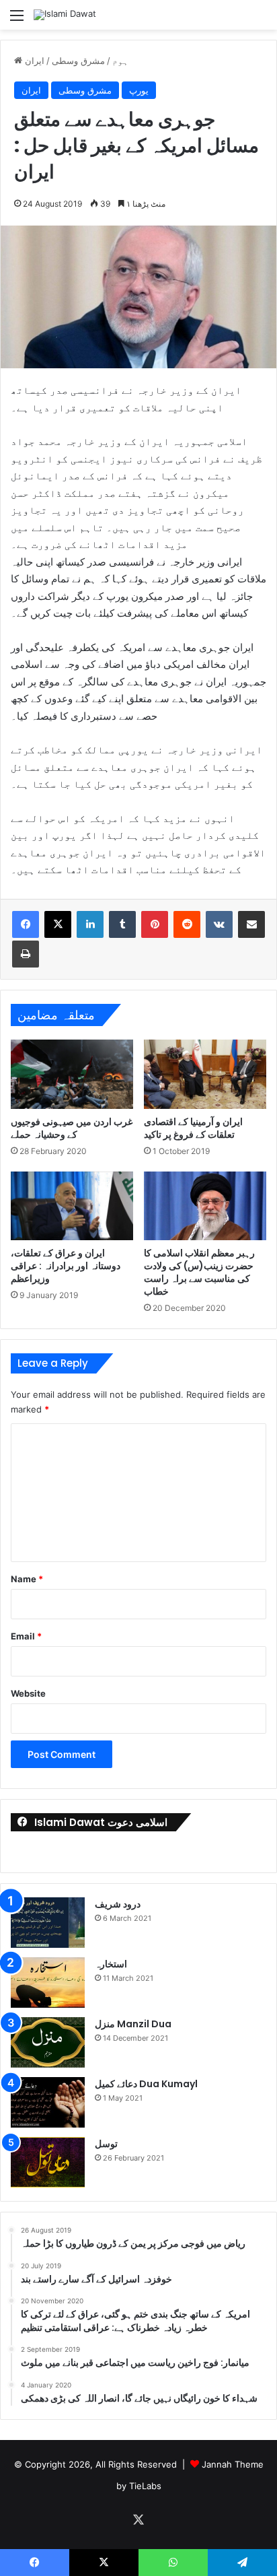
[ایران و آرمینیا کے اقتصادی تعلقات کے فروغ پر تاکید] (205, 1074)
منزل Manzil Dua (133, 2024)
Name (27, 1579)
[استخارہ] (48, 1982)
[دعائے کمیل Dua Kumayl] (48, 2102)
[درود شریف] (48, 1923)
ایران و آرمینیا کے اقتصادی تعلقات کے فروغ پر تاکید (193, 1128)
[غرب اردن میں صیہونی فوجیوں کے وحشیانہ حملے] (72, 1074)
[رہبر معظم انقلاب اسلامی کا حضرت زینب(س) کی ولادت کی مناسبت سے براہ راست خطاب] (205, 1206)
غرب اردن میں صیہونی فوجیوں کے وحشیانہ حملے (72, 1128)
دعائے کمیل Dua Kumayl (146, 2084)
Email (26, 1636)
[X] (58, 924)
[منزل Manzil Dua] (48, 2042)
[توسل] (48, 2162)
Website (28, 1693)
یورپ (139, 90)
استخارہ (111, 1964)
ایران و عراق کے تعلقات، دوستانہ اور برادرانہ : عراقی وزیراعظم (66, 1266)
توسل (106, 2144)
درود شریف (118, 1904)
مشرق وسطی (78, 61)
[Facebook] (26, 924)
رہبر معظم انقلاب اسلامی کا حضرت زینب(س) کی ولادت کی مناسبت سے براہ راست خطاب (199, 1272)
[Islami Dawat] (65, 15)
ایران (35, 61)
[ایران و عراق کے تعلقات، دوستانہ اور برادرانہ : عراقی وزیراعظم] (72, 1206)
